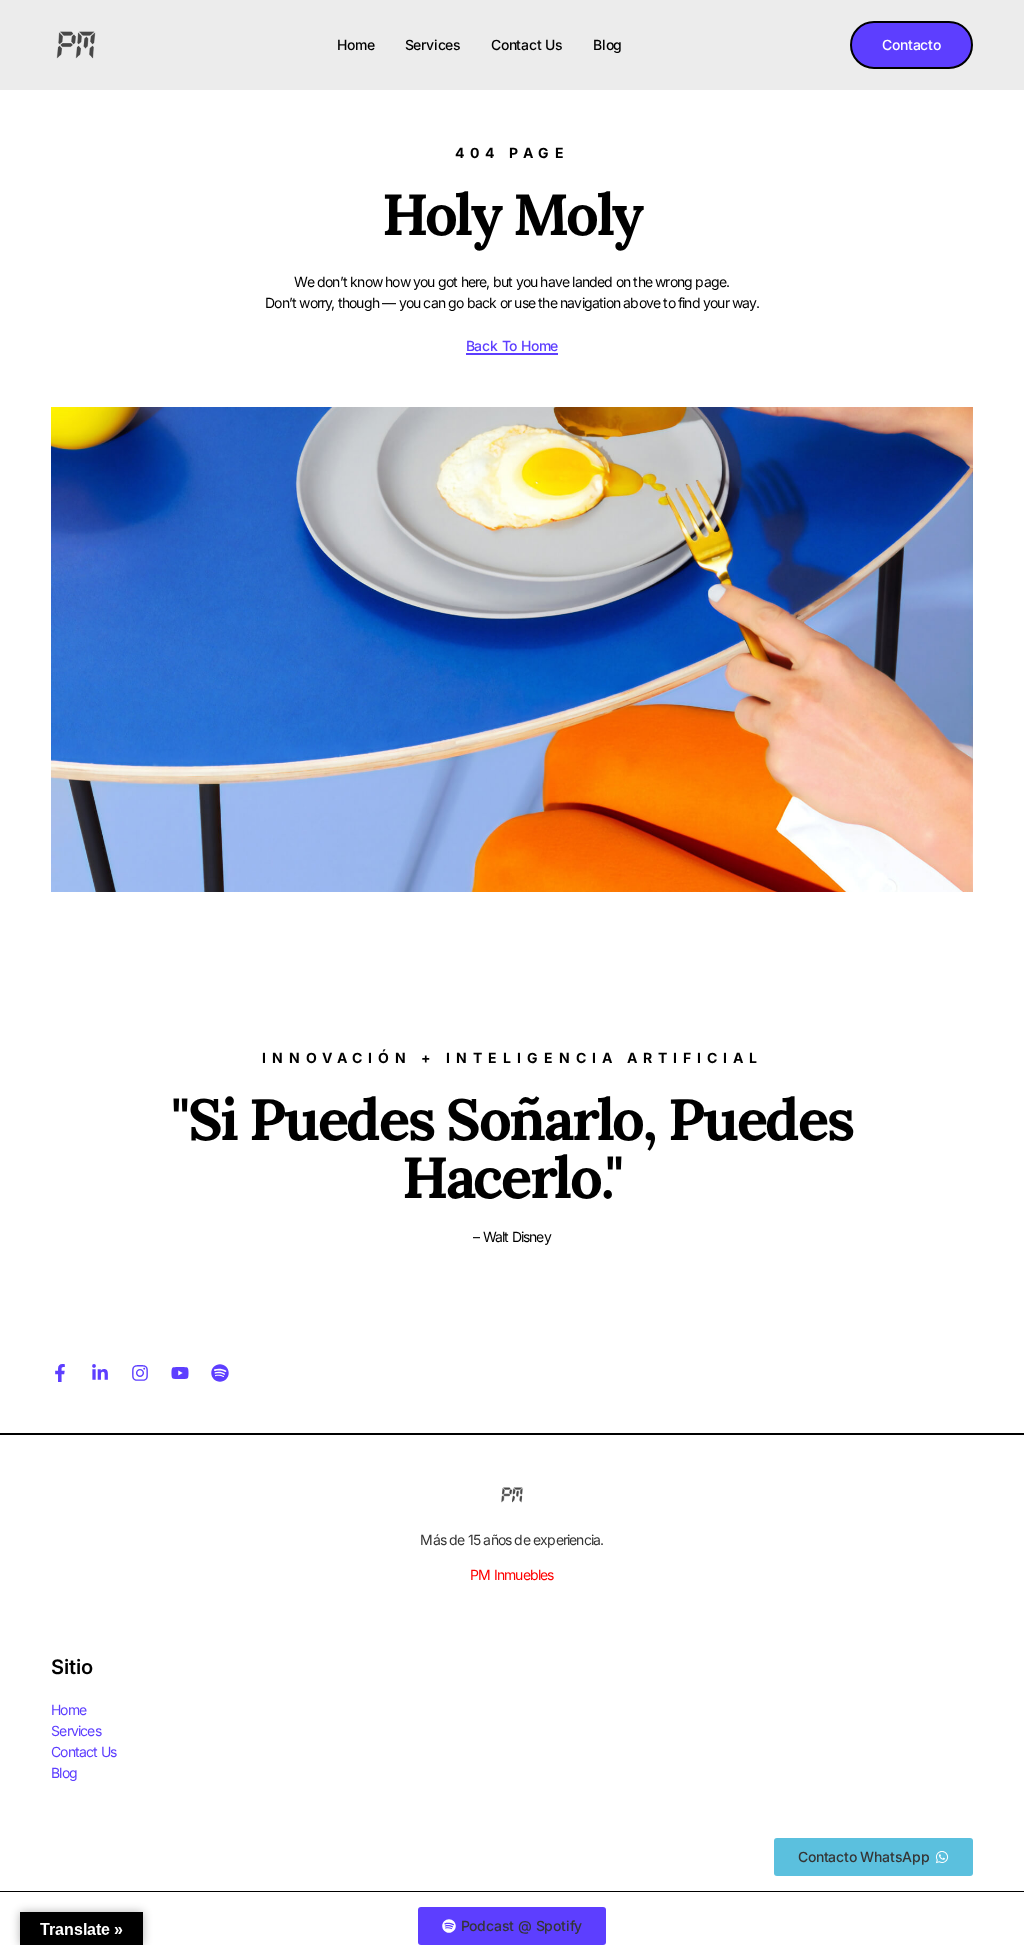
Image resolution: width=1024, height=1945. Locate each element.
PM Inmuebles (511, 1574)
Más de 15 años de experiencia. (511, 1539)
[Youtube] (180, 1373)
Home (355, 44)
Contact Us (527, 44)
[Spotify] (220, 1373)
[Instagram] (140, 1373)
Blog (607, 44)
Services (433, 44)
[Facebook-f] (60, 1373)
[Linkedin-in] (100, 1373)
